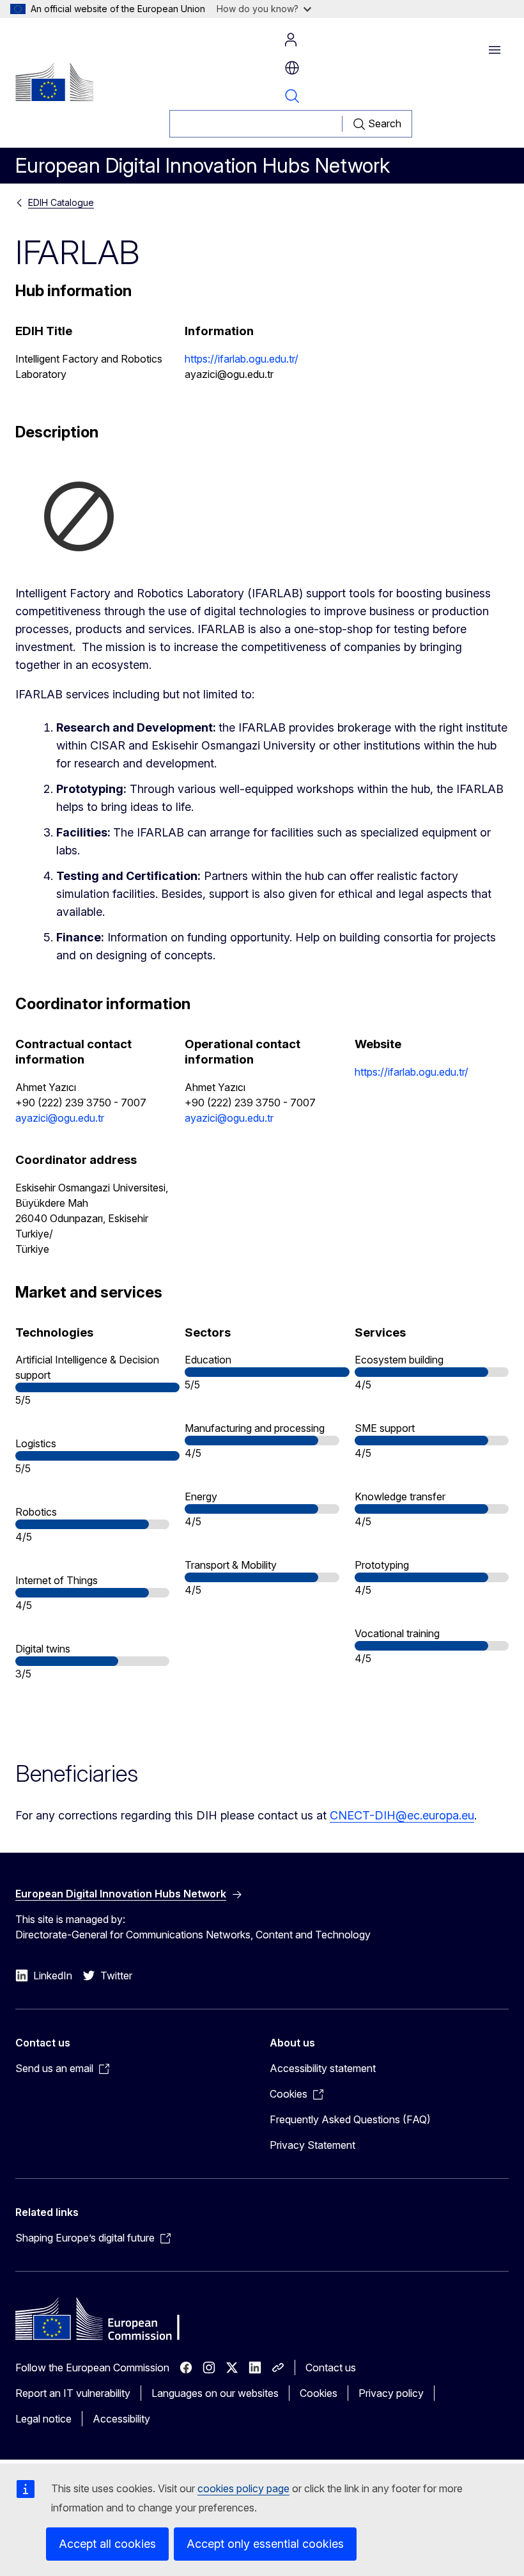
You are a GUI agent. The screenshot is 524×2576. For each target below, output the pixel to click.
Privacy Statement (312, 2145)
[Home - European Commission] (54, 82)
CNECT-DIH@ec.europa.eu (402, 1815)
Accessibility (121, 2419)
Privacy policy (391, 2393)
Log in (291, 40)
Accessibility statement (323, 2068)
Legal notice (43, 2419)
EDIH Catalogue (61, 202)
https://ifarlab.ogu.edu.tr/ (242, 359)
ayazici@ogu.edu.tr (60, 1118)
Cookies (319, 2393)
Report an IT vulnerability (73, 2393)
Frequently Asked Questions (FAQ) (350, 2119)
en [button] (292, 68)
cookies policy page (243, 2488)
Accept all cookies (107, 2544)
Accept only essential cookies (265, 2544)
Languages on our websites (215, 2393)
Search (292, 96)
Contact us (331, 2368)
